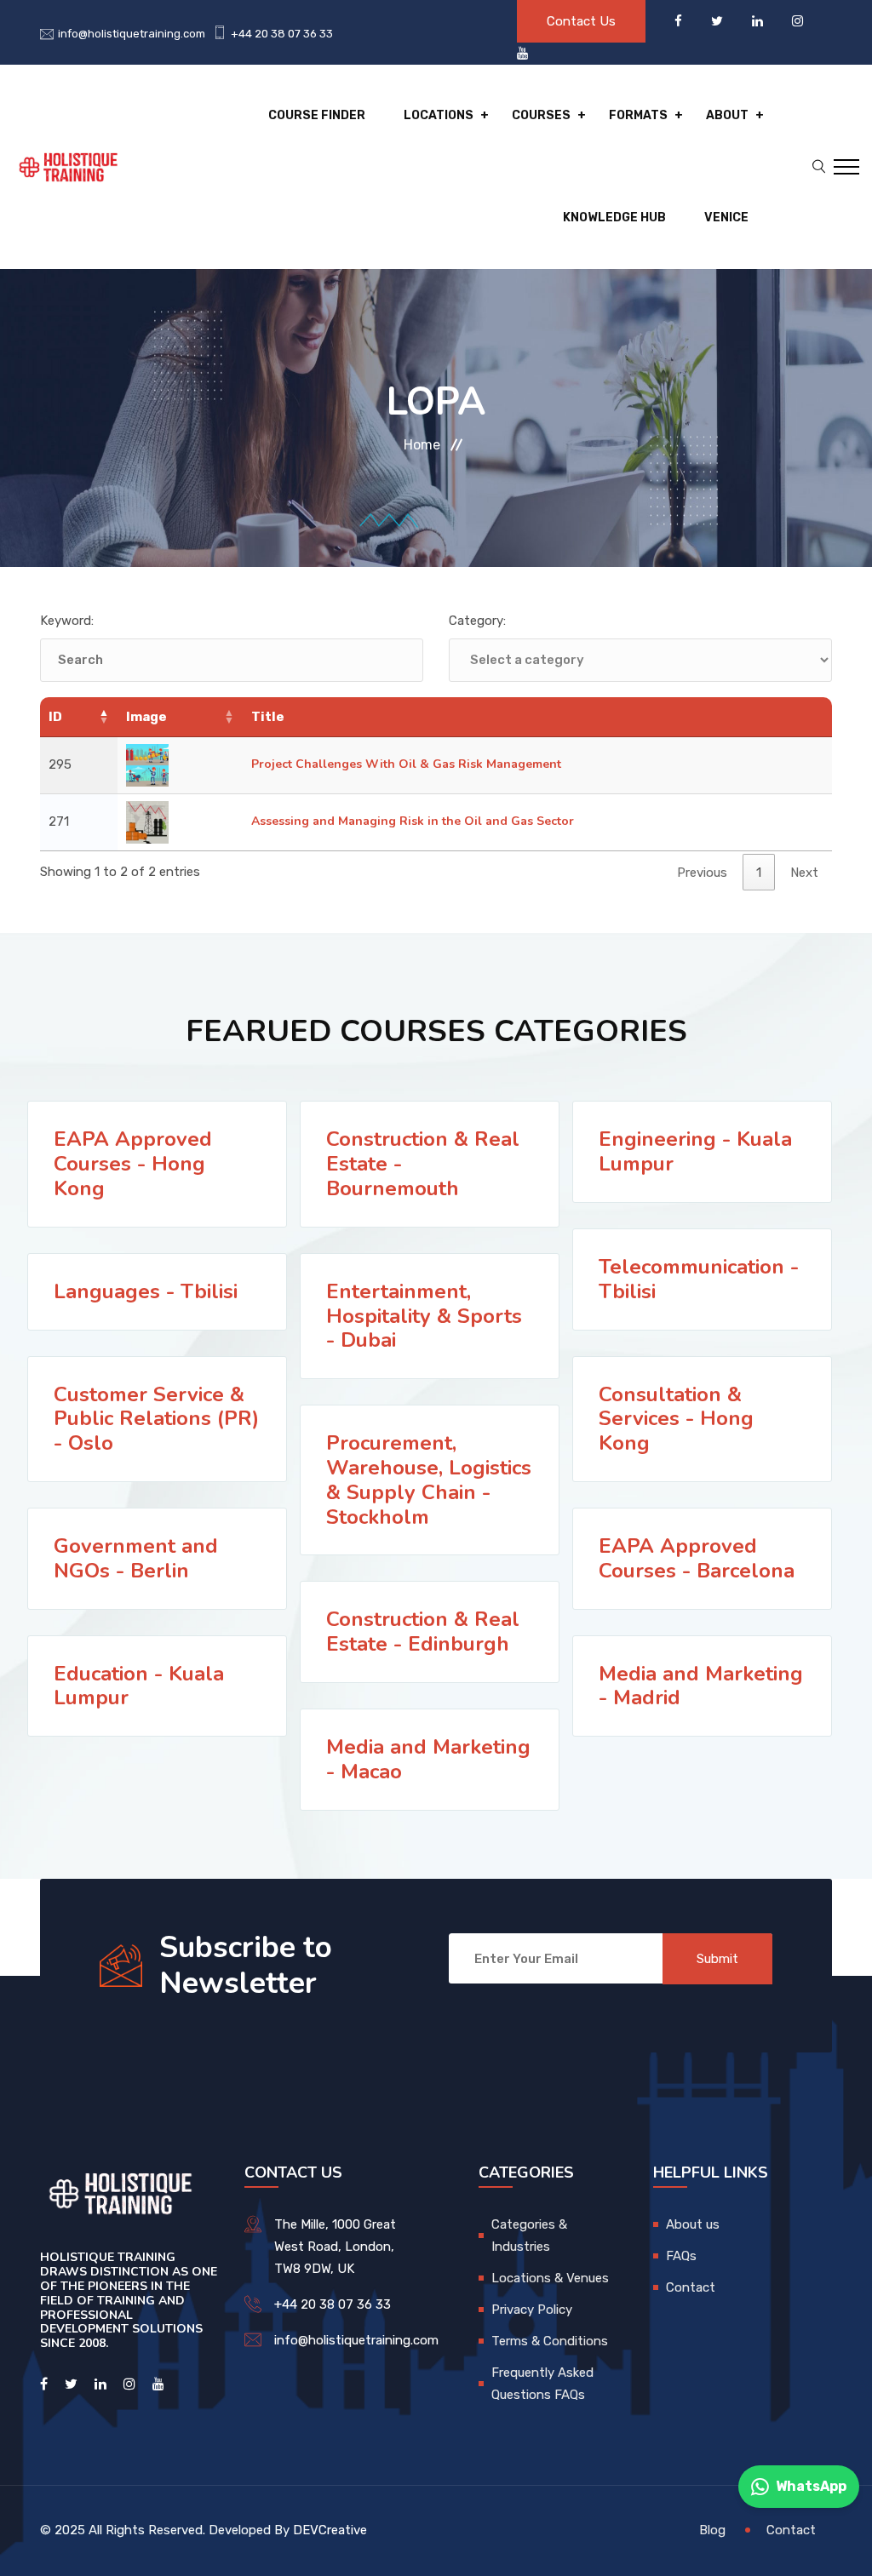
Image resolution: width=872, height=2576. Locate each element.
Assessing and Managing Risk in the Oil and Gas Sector (413, 821)
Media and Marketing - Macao (428, 1759)
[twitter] (719, 21)
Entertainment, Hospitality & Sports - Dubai (424, 1316)
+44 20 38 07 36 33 (282, 34)
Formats (638, 115)
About (727, 115)
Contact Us (581, 21)
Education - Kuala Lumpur (139, 1686)
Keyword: (67, 621)
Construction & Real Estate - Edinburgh (423, 1631)
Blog (712, 2530)
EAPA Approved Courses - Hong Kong (133, 1164)
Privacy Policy (532, 2310)
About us (693, 2224)
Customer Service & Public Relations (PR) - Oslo (156, 1419)
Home (422, 445)
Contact (691, 2287)
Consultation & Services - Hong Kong (676, 1419)
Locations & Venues (550, 2278)
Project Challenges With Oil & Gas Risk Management (406, 764)
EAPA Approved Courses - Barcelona (697, 1558)
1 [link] (759, 873)
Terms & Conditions (550, 2341)
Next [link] (804, 873)
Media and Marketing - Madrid (701, 1686)
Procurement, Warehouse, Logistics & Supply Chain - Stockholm (429, 1480)
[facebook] (680, 21)
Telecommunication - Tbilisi (699, 1279)
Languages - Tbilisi (146, 1291)
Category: (477, 621)
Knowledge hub (614, 218)
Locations (439, 115)
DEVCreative (330, 2530)
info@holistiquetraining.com (132, 34)
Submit (717, 1959)
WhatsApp (811, 2486)
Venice (726, 218)
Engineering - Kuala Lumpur (695, 1151)
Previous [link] (702, 873)
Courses (541, 115)
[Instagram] (797, 21)
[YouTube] (522, 54)
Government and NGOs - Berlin (136, 1558)
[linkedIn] (759, 21)
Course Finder (317, 115)
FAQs (681, 2256)
